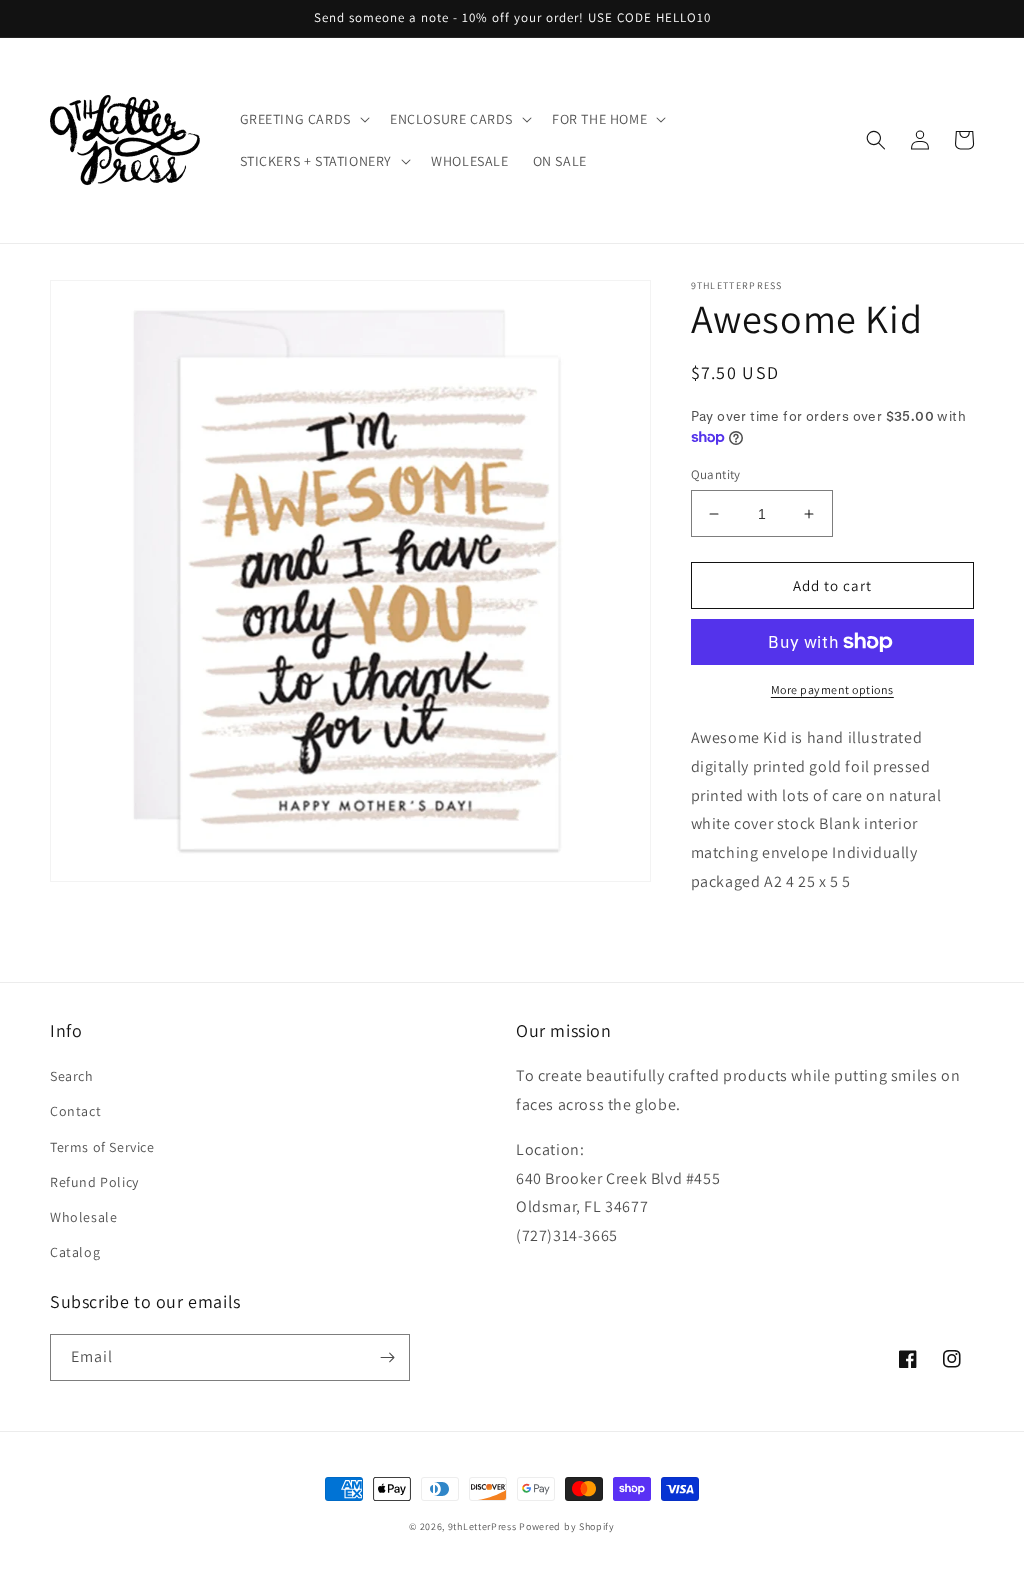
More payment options (832, 689)
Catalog (75, 1252)
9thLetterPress (482, 1526)
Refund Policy (94, 1182)
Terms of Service (102, 1147)
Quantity (716, 474)
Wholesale (83, 1217)
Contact (75, 1111)
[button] (303, 119)
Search (72, 1076)
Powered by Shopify (567, 1526)
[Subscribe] (387, 1357)
